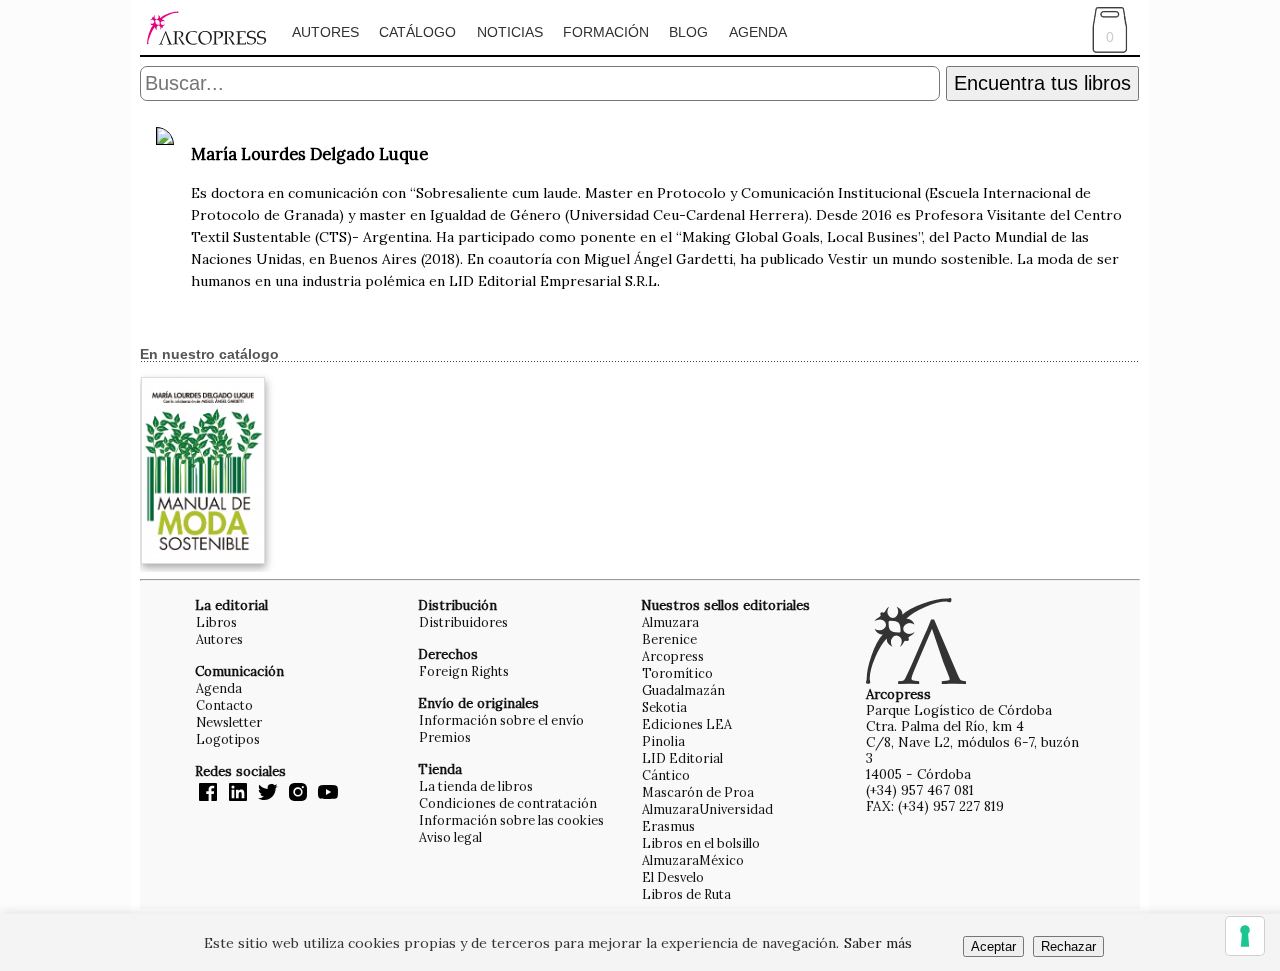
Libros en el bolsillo (701, 843)
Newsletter (229, 722)
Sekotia (664, 707)
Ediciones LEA (687, 724)
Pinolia (663, 741)
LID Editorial (682, 758)
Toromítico (677, 673)
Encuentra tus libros (1042, 83)
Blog (688, 32)
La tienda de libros (476, 786)
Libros (216, 622)
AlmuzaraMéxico (693, 860)
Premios (445, 737)
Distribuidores (463, 622)
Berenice (669, 639)
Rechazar (1068, 946)
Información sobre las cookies (511, 820)
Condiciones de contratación (508, 803)
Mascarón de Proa (698, 792)
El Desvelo (673, 877)
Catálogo (417, 32)
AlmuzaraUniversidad (707, 809)
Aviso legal (450, 837)
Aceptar (993, 946)
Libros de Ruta (686, 894)
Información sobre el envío (501, 720)
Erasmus (668, 826)
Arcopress (673, 656)
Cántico (666, 775)
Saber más (878, 943)
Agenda (758, 32)
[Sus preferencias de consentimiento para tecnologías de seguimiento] (1245, 936)
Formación (606, 32)
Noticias (510, 32)
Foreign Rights (464, 671)
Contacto (224, 705)
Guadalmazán (683, 690)
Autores (325, 32)
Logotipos (228, 739)
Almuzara (670, 622)
